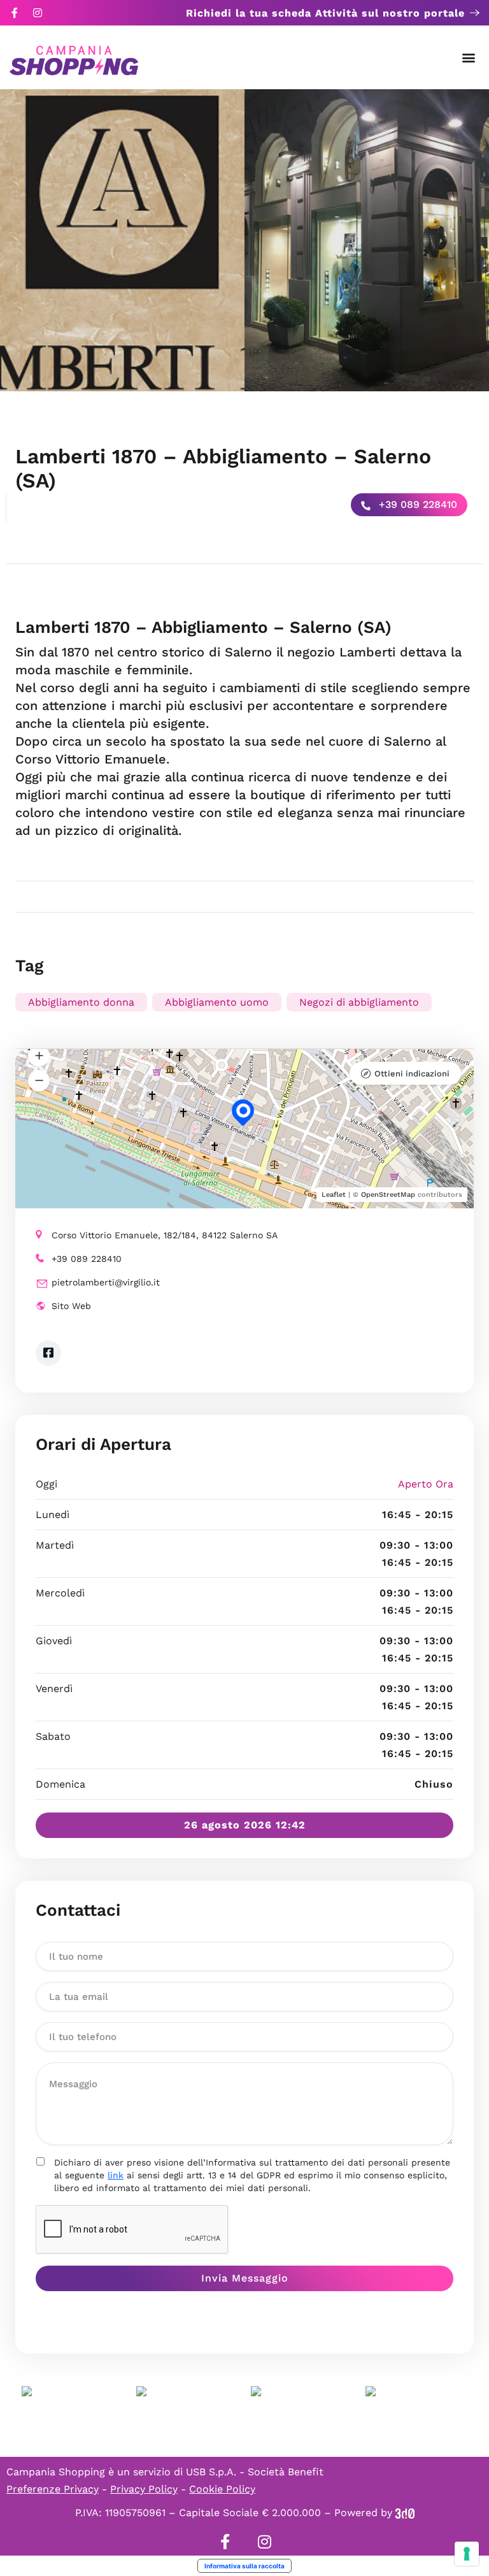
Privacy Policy (144, 2489)
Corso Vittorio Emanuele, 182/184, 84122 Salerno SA (165, 1235)
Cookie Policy (222, 2489)
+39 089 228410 (416, 504)
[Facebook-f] (15, 13)
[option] (122, 240)
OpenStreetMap (388, 1195)
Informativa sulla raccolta (244, 2566)
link (116, 2175)
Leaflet (334, 1195)
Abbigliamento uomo (217, 1002)
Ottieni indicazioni (412, 1074)
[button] (469, 58)
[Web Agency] (405, 2513)
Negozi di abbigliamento (359, 1002)
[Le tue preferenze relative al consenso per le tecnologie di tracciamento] (467, 2554)
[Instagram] (38, 13)
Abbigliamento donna (81, 1002)
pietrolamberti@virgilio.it (106, 1282)
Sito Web (71, 1306)
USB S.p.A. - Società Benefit (255, 2472)
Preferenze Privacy (53, 2489)
